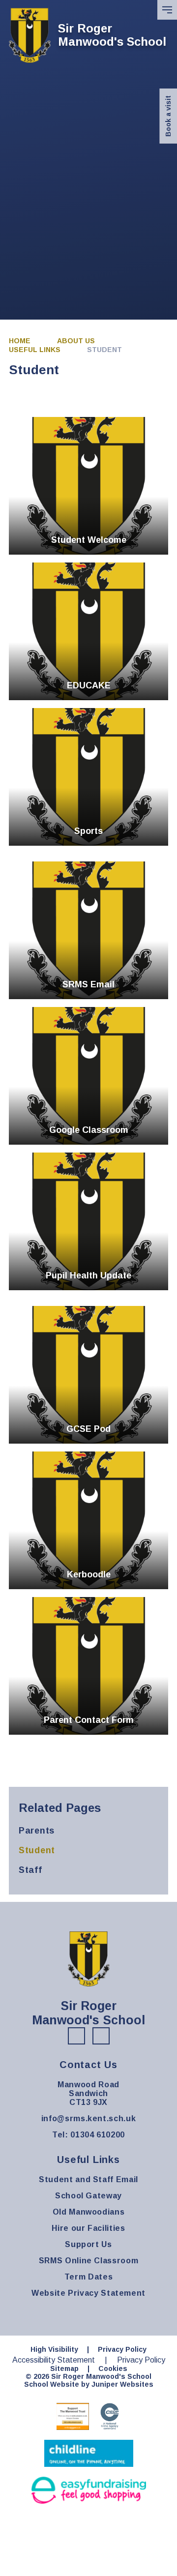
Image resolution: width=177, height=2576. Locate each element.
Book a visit (168, 116)
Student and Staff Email (88, 2179)
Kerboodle (88, 1520)
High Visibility (54, 2349)
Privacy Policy (122, 2349)
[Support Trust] (73, 2416)
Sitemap (64, 2369)
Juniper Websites (122, 2384)
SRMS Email (88, 930)
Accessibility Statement (54, 2360)
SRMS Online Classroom (88, 2261)
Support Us (88, 2244)
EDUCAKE (88, 631)
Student (104, 350)
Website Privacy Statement (88, 2293)
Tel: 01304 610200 (88, 2135)
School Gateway (88, 2196)
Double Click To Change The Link (88, 486)
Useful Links (35, 350)
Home (20, 341)
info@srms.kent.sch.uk (88, 2118)
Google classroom (88, 1076)
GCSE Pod (88, 1375)
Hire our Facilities (88, 2228)
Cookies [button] (113, 2369)
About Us (76, 341)
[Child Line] (89, 2453)
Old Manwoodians (89, 2212)
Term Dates (88, 2277)
